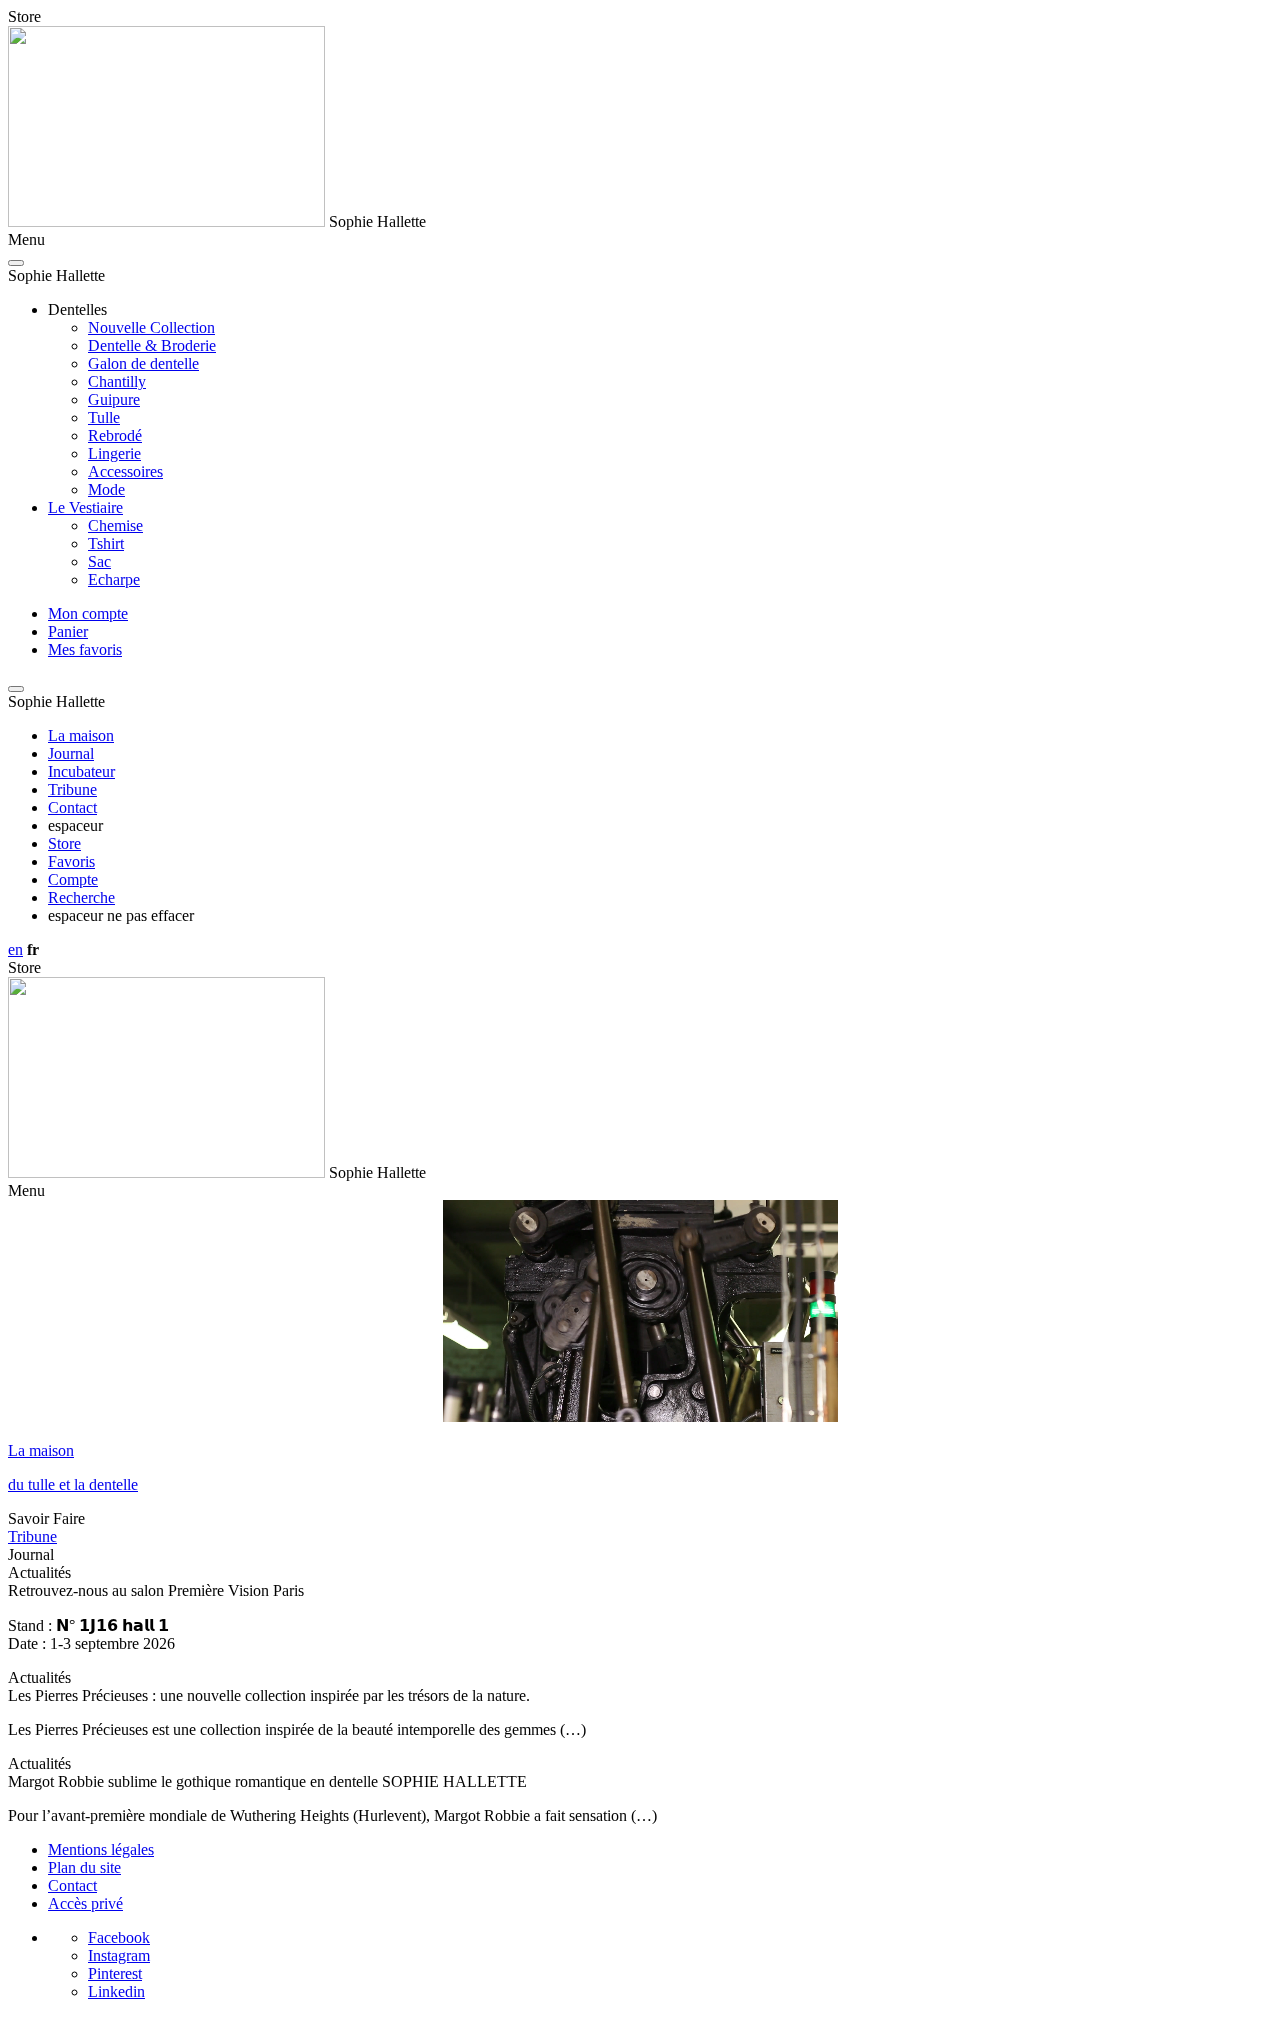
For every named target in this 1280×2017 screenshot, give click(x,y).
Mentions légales (101, 1849)
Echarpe (114, 579)
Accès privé (85, 1903)
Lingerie (114, 453)
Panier (68, 631)
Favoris (71, 861)
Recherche (81, 897)
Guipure (114, 399)
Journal (71, 753)
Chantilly (117, 381)
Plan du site (84, 1867)
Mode (106, 489)
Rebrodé (115, 435)
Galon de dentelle (143, 363)
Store (64, 843)
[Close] (16, 263)
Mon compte (88, 613)
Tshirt (106, 543)
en (15, 949)
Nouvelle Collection (151, 327)
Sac (99, 561)
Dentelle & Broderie (152, 345)
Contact (72, 807)
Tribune (72, 789)
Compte (73, 879)
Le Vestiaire (85, 507)
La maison (81, 735)
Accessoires (125, 471)
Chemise (115, 525)
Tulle (104, 417)
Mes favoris (85, 649)
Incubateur (81, 771)
